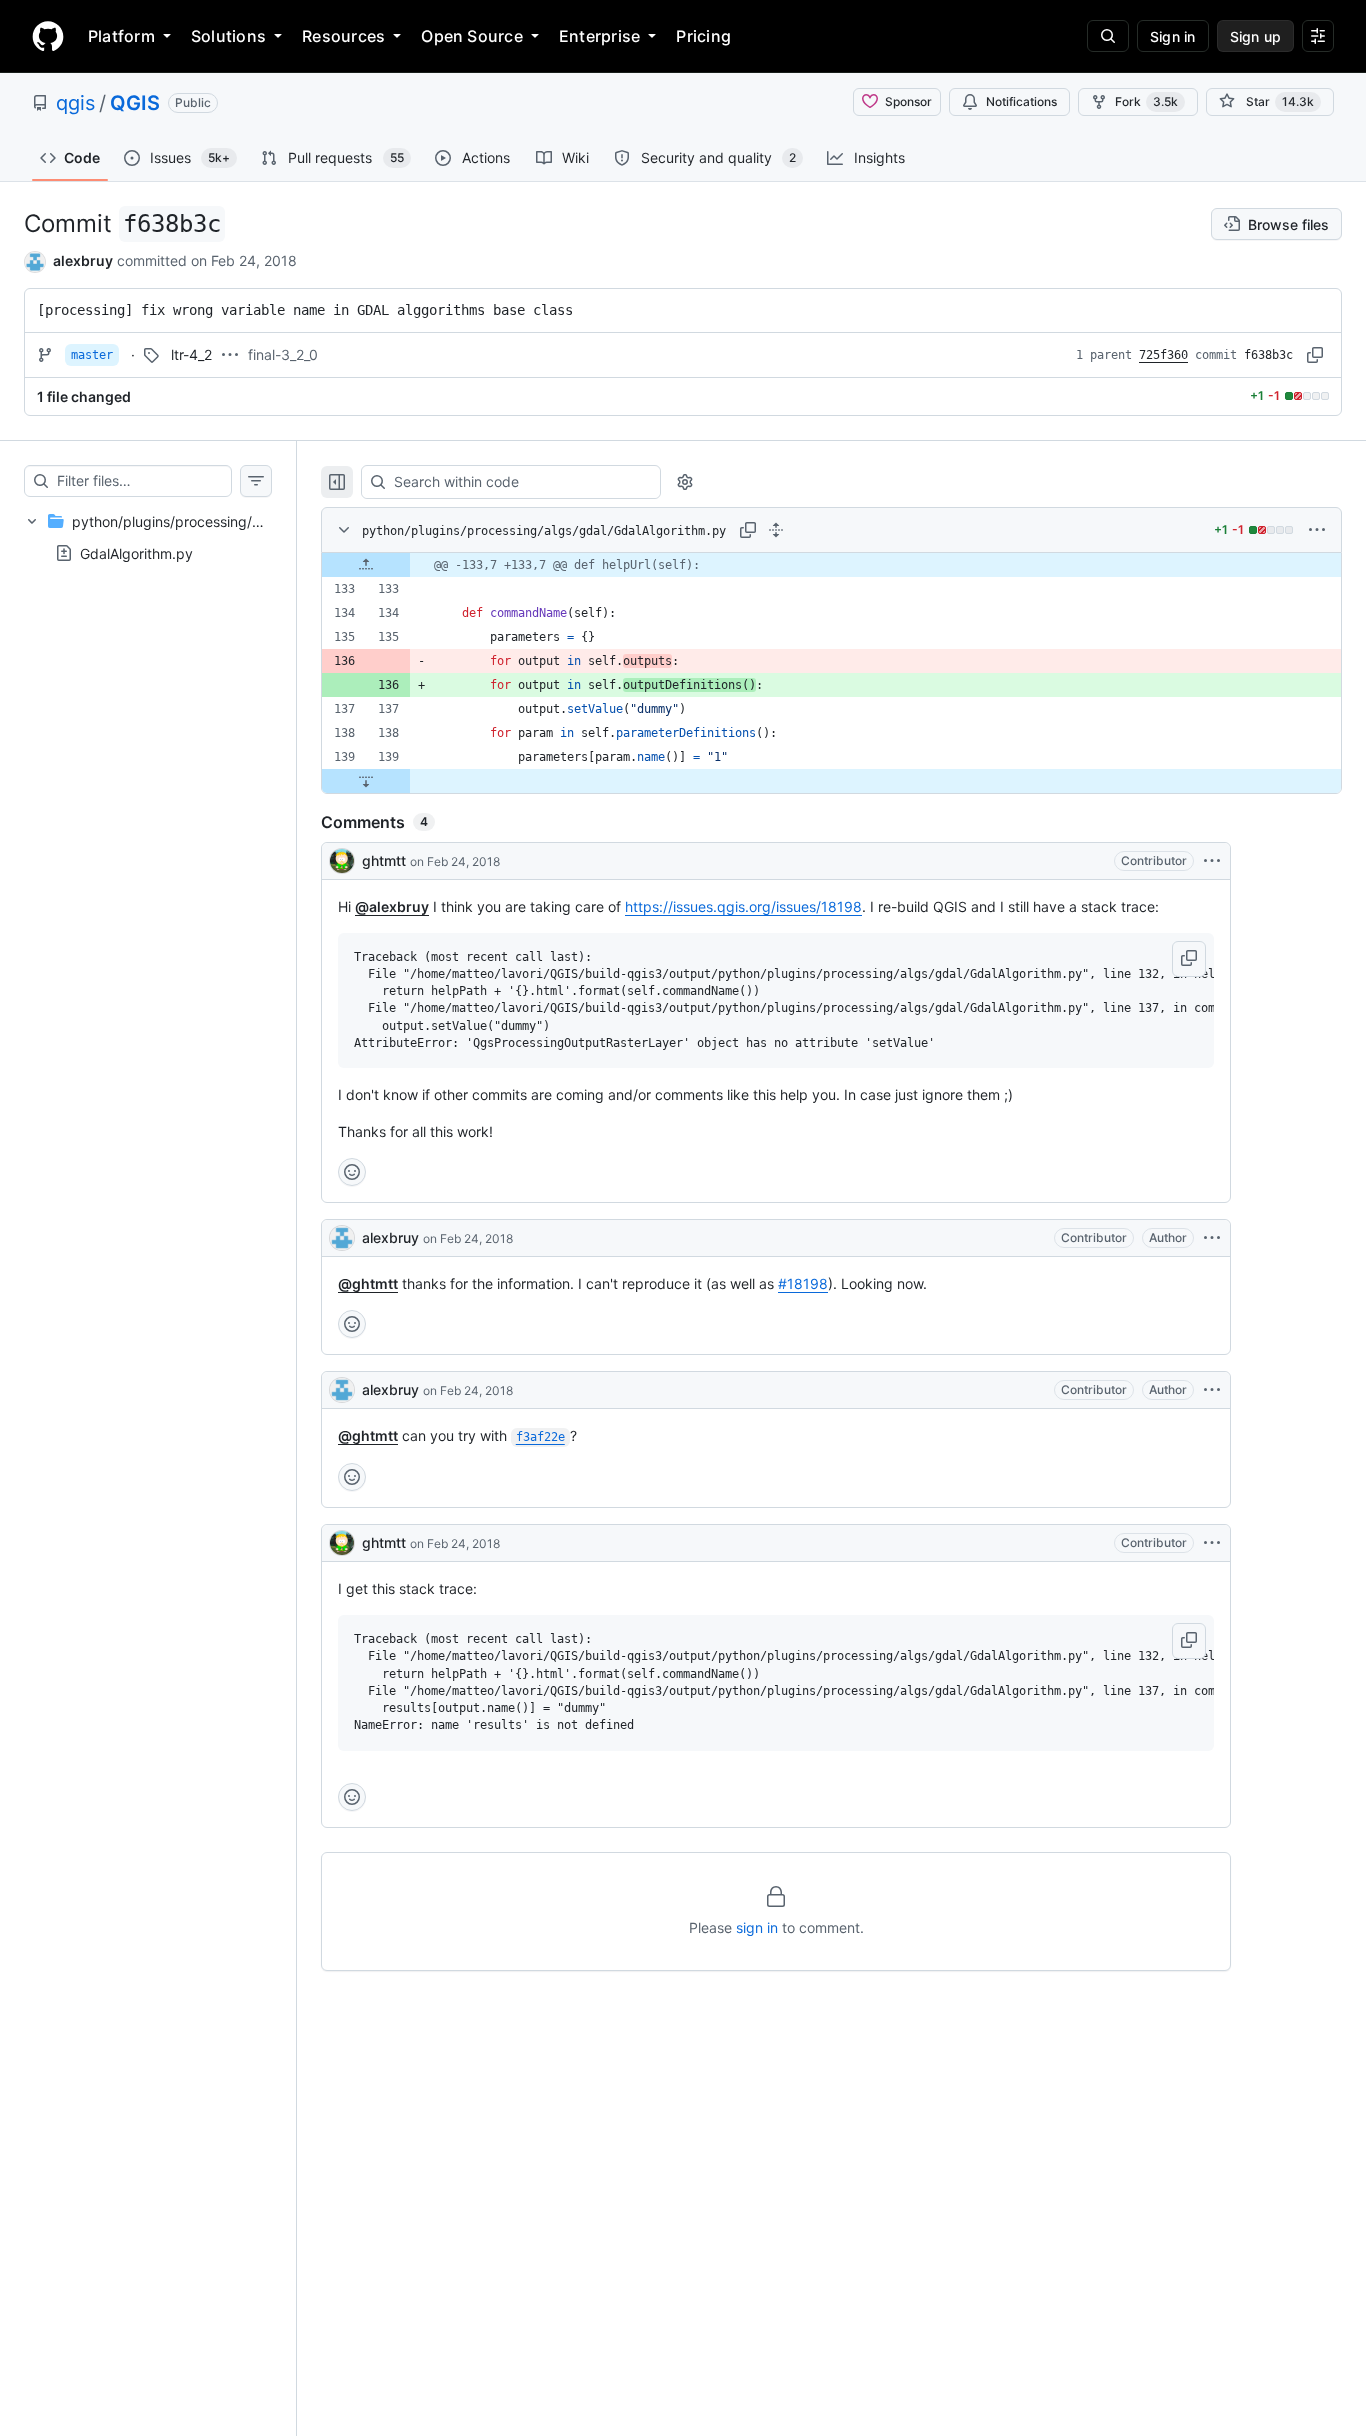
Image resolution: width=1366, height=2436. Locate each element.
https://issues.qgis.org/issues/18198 (743, 906)
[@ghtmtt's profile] (342, 861)
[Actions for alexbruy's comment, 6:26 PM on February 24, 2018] (1212, 1238)
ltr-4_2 (191, 354)
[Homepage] (48, 36)
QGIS (135, 103)
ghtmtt (384, 860)
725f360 (1163, 355)
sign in (757, 1927)
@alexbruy (392, 906)
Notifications (1021, 101)
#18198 (803, 1283)
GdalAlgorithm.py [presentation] (136, 552)
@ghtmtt (368, 1283)
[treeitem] (148, 537)
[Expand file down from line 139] (366, 781)
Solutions (228, 36)
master (92, 355)
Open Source (472, 36)
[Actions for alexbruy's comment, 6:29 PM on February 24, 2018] (1212, 1390)
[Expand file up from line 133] (366, 565)
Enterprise (599, 36)
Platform (121, 36)
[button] (1189, 959)
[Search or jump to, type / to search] (1108, 36)
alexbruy (83, 260)
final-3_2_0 (283, 354)
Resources (343, 36)
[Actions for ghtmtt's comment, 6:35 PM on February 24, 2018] (1212, 1543)
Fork (1146, 101)
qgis (75, 103)
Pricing (703, 36)
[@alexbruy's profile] (342, 1238)
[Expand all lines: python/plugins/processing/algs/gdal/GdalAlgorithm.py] (776, 530)
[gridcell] (831, 565)
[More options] (1317, 530)
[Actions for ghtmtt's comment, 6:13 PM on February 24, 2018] (1212, 861)
